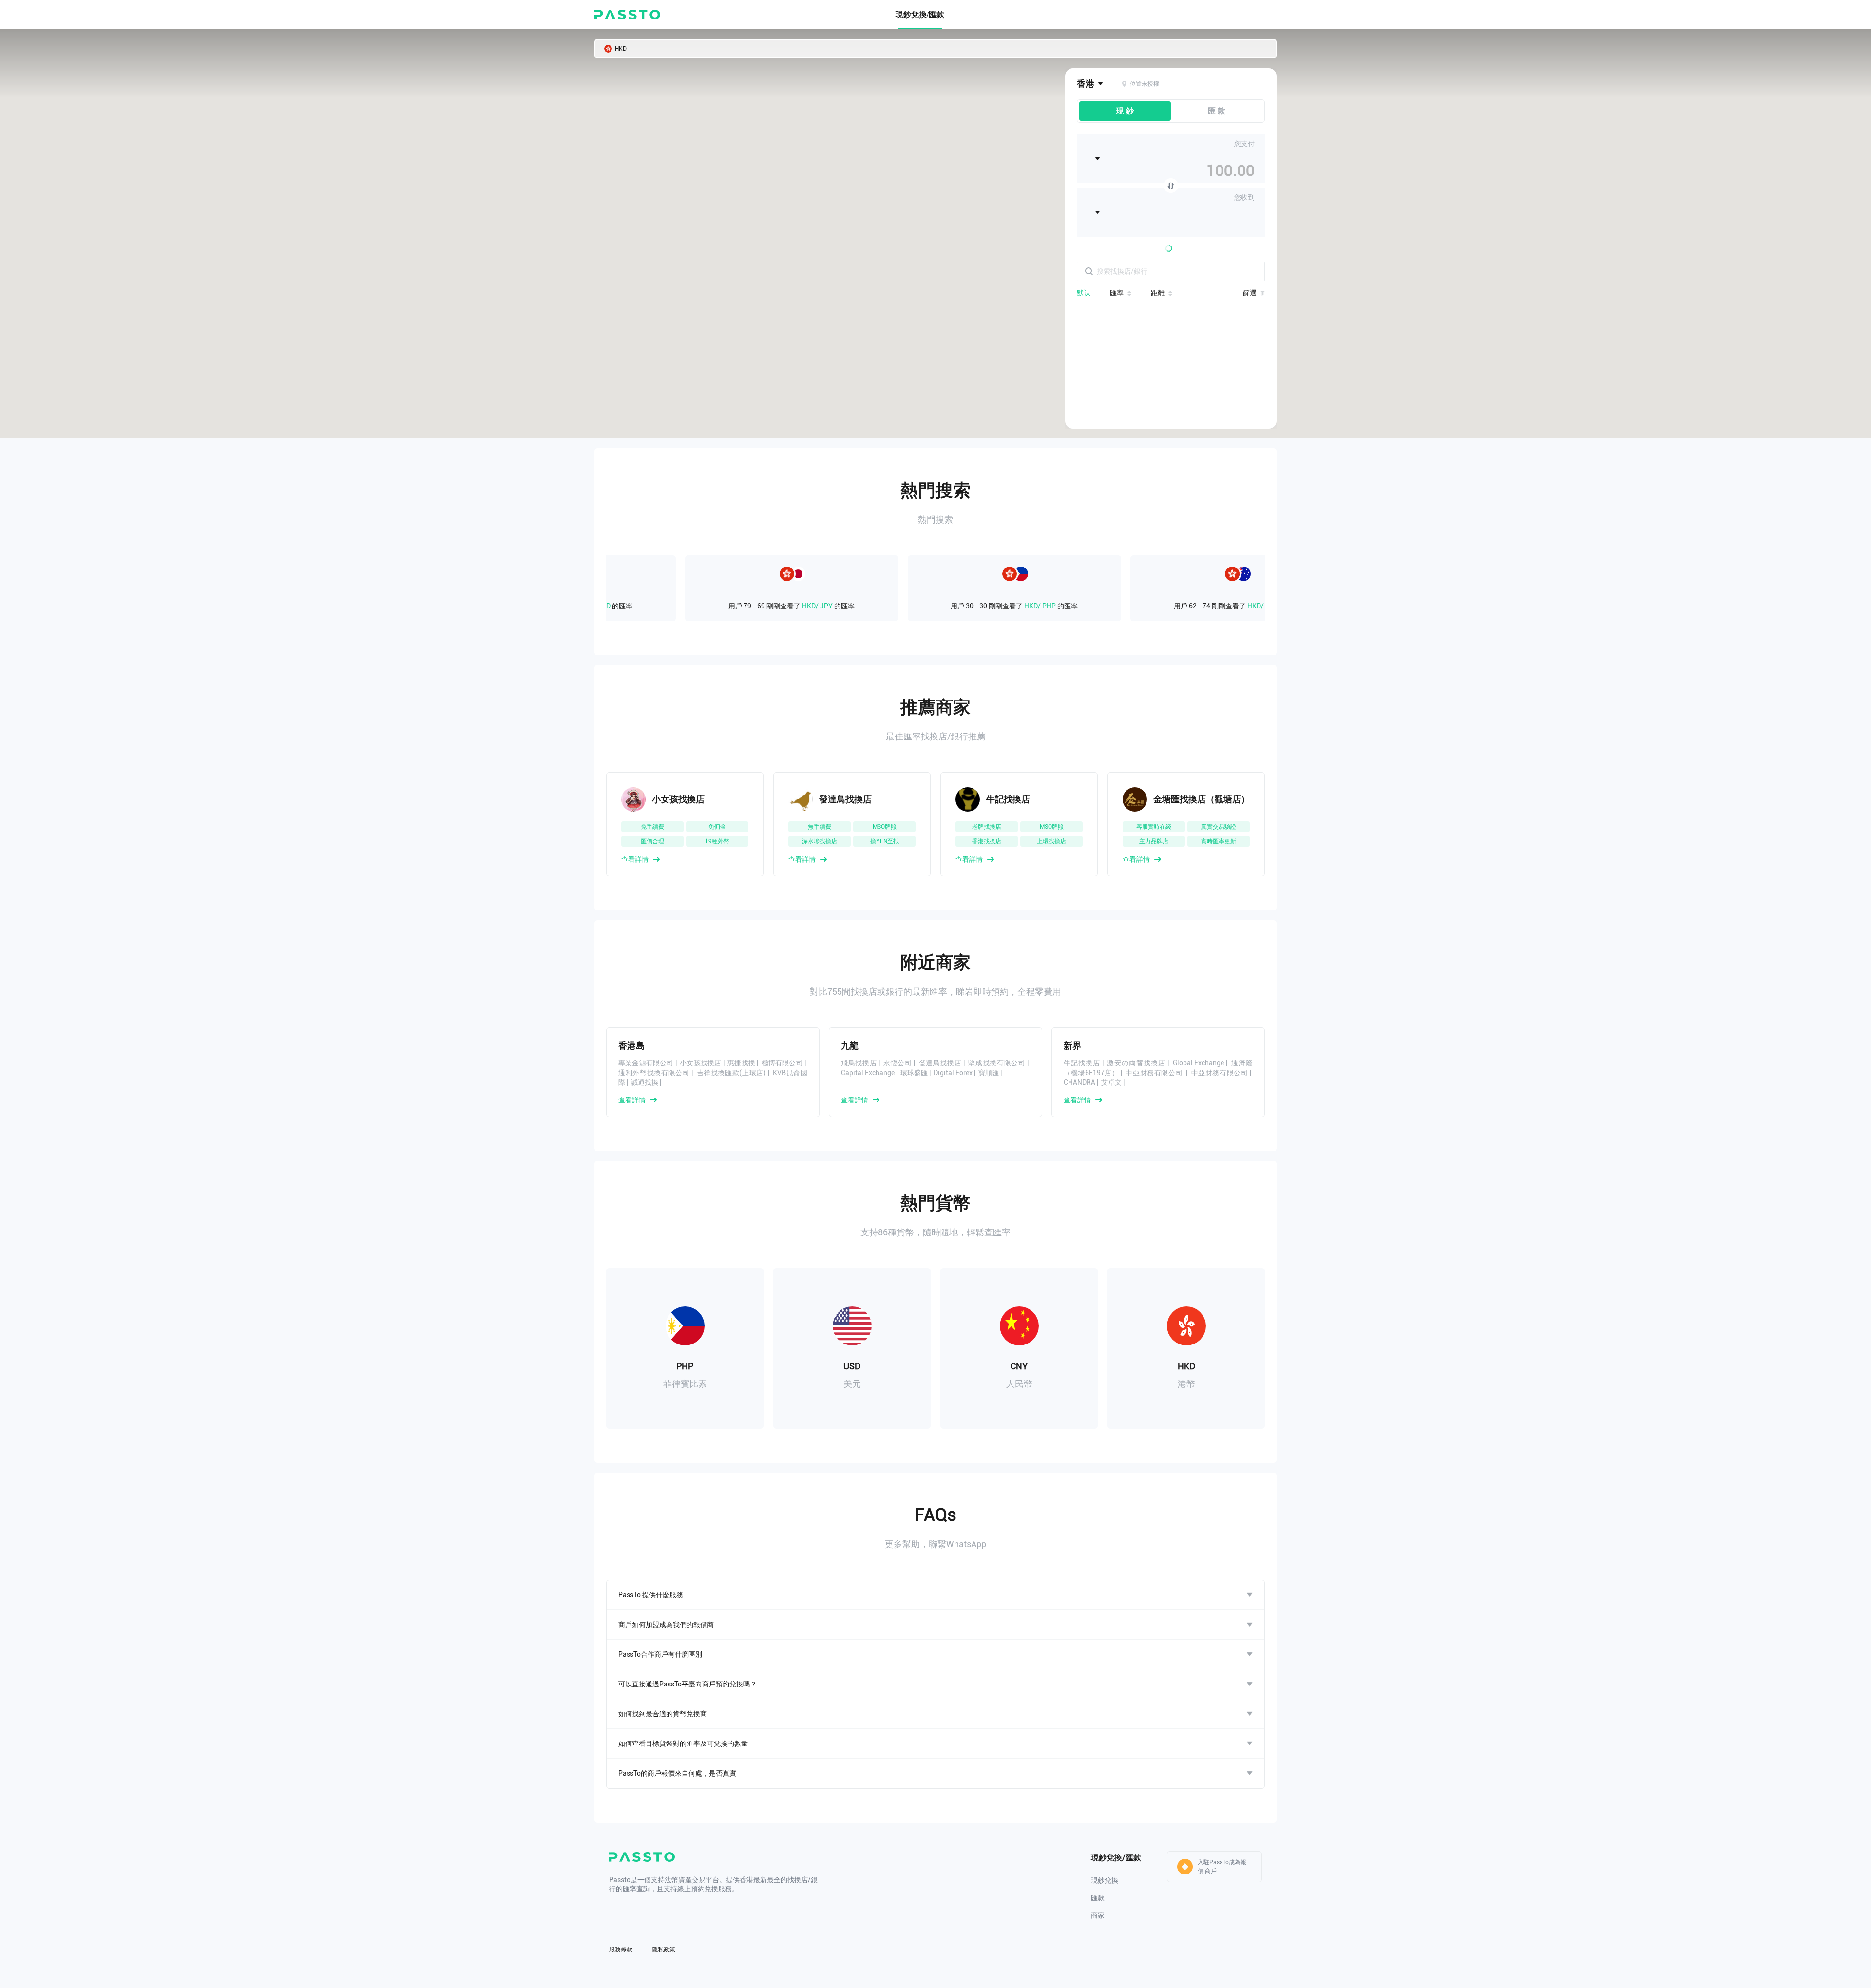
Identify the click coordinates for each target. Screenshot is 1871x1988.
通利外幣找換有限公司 (654, 1073)
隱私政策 (664, 1950)
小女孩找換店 (700, 1063)
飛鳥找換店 (859, 1063)
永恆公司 (898, 1063)
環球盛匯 (914, 1073)
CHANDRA (1079, 1082)
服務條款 (621, 1950)
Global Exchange (1199, 1063)
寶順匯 (989, 1073)
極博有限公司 (782, 1063)
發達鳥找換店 (940, 1063)
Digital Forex (953, 1073)
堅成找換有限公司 (997, 1063)
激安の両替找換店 (1136, 1063)
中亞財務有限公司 (1155, 1073)
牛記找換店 (1082, 1063)
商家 (1098, 1915)
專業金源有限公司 (646, 1063)
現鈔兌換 (1105, 1880)
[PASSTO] (627, 15)
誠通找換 (645, 1082)
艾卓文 (1111, 1082)
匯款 (1098, 1898)
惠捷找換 (741, 1063)
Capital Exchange (868, 1073)
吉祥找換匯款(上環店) (732, 1073)
